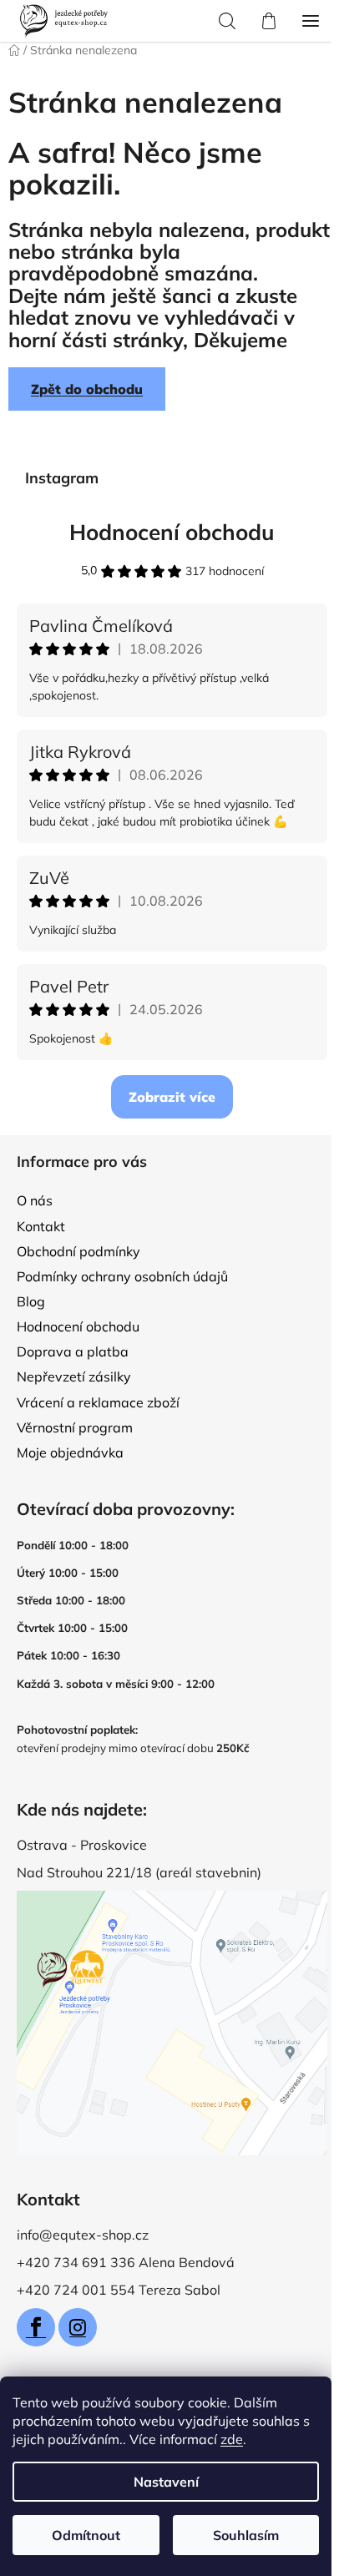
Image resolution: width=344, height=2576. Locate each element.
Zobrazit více (172, 1097)
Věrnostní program (75, 1427)
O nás (35, 1200)
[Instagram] (78, 2327)
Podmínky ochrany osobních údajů (122, 1276)
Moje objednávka (70, 1452)
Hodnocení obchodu (172, 532)
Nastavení (166, 2482)
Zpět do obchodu (87, 389)
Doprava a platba (73, 1351)
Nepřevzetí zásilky (74, 1376)
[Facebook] (36, 2327)
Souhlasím (246, 2535)
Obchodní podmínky (78, 1251)
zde (232, 2439)
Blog (31, 1301)
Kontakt (41, 1226)
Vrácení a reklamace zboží (98, 1402)
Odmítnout (86, 2535)
